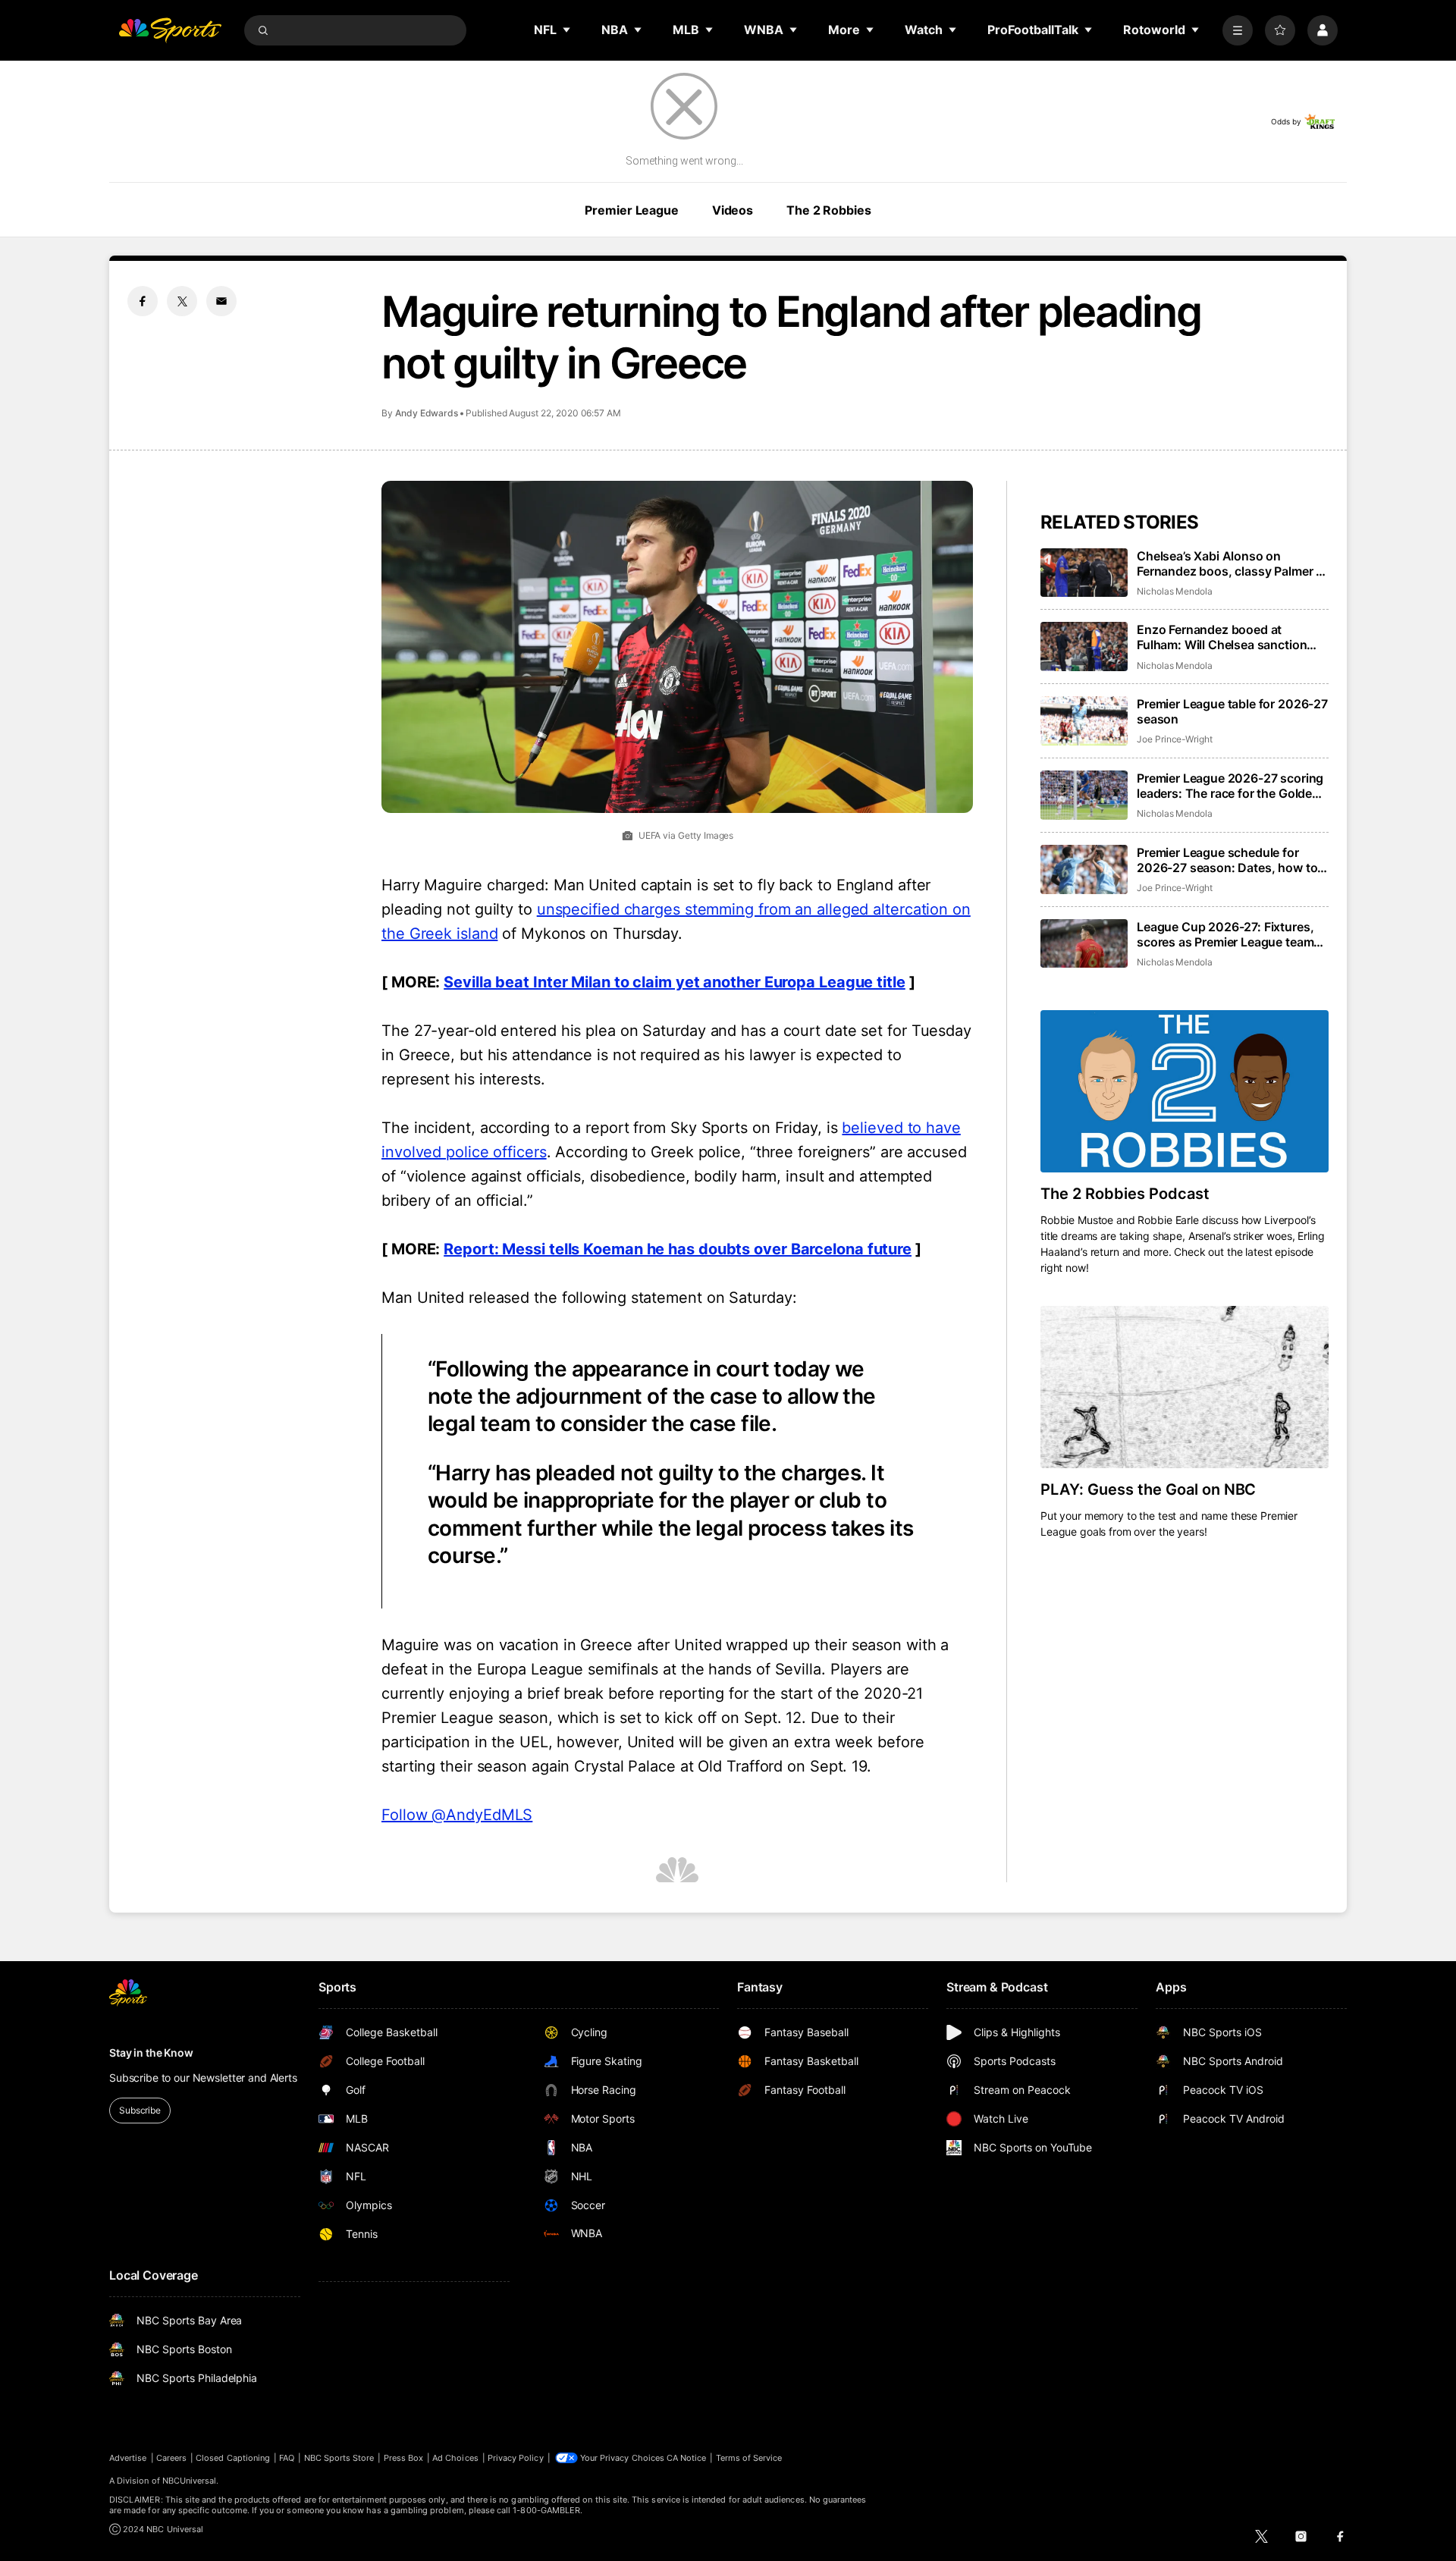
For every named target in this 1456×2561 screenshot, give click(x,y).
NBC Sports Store (339, 2458)
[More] (1238, 30)
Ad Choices (455, 2458)
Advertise (128, 2458)
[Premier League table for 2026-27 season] (1084, 721)
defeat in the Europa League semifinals (520, 1669)
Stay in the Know (151, 2053)
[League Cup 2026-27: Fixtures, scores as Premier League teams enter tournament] (1084, 944)
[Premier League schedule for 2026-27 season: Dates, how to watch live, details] (1084, 869)
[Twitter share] (182, 301)
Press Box (404, 2458)
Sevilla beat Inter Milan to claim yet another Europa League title (675, 982)
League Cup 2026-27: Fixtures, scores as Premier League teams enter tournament (1228, 934)
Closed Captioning (233, 2458)
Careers (171, 2458)
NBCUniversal (190, 2481)
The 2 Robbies (828, 210)
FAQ (287, 2458)
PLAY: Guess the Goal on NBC (1148, 1489)
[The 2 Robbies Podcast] (1185, 1091)
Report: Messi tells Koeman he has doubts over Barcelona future (678, 1249)
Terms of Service (749, 2458)
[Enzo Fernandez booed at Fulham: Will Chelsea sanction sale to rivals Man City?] (1084, 647)
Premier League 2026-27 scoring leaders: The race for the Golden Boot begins (1230, 786)
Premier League (631, 210)
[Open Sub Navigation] (567, 30)
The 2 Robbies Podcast (1125, 1194)
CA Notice (687, 2458)
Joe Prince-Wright (1175, 739)
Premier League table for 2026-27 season (1232, 711)
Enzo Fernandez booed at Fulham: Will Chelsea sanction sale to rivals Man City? (1222, 637)
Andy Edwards (427, 413)
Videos (733, 210)
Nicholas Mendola (1175, 591)
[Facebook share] (143, 301)
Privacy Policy (516, 2458)
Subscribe (140, 2110)
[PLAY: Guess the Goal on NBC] (1185, 1387)
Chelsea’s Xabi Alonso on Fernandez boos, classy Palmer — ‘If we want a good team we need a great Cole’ (1232, 563)
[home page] (170, 30)
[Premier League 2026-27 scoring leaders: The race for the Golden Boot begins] (1084, 795)
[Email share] (221, 301)
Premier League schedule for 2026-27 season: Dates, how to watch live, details (1227, 860)
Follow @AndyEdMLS (457, 1815)
